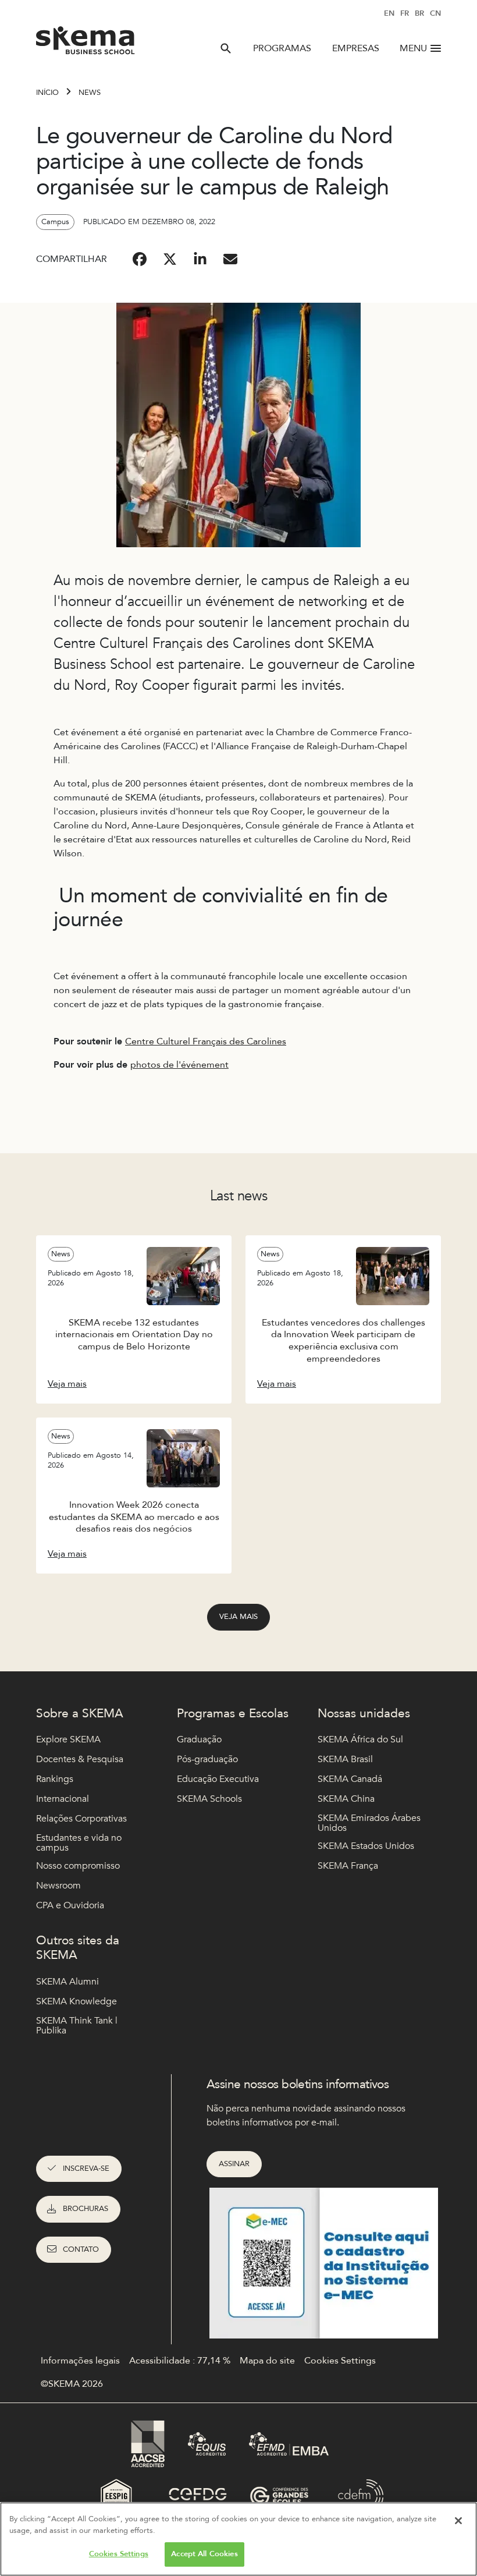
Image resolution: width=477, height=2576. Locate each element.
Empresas (356, 48)
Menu (413, 48)
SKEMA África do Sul (360, 1739)
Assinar (234, 2164)
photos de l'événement (179, 1065)
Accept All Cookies (204, 2554)
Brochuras (86, 2209)
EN (389, 13)
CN (435, 13)
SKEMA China (346, 1799)
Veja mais (238, 1617)
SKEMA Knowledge (76, 2001)
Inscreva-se (86, 2168)
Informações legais (80, 2361)
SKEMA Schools (209, 1799)
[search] (226, 48)
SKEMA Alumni (67, 1982)
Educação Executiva (218, 1779)
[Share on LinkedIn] (200, 259)
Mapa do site (267, 2361)
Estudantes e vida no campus (79, 1843)
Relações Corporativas (81, 1819)
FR (405, 13)
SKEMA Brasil (345, 1759)
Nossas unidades (364, 1714)
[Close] (458, 2521)
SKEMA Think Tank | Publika (77, 2026)
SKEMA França (348, 1866)
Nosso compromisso (78, 1866)
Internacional (63, 1799)
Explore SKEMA (68, 1739)
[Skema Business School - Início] (86, 44)
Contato (81, 2249)
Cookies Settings (119, 2554)
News (90, 93)
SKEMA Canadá (350, 1779)
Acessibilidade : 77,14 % (180, 2361)
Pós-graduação (207, 1759)
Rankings (55, 1779)
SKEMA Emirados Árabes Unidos (369, 1824)
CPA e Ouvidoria (70, 1905)
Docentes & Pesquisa (80, 1759)
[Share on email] (230, 259)
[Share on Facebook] (140, 259)
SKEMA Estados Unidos (366, 1846)
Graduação (199, 1739)
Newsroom (58, 1886)
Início (47, 93)
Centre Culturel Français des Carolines (206, 1041)
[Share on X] (170, 259)
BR (419, 13)
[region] (238, 2539)
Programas (282, 48)
